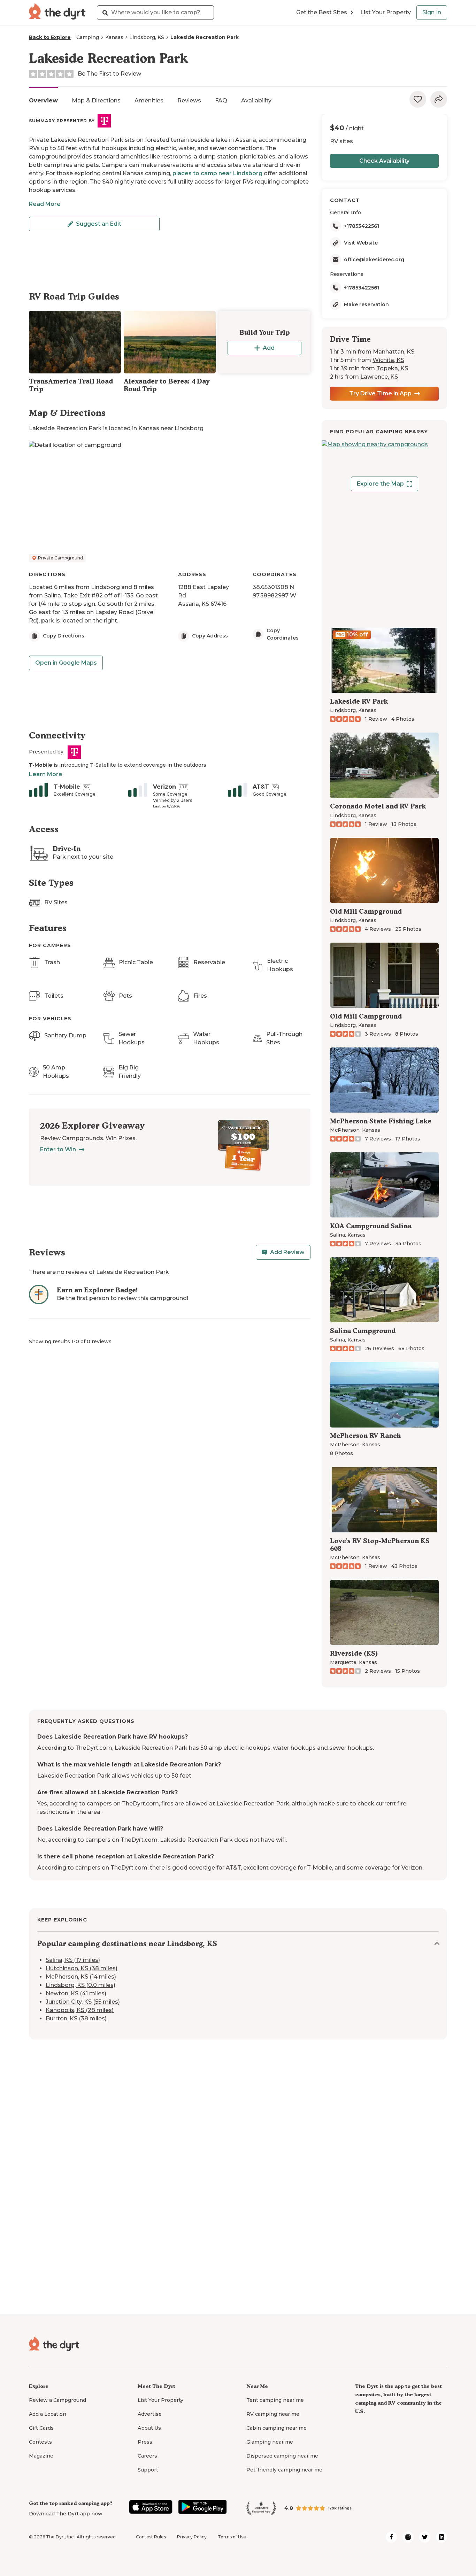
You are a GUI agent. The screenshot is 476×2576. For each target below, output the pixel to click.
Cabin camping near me (277, 2428)
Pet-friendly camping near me (284, 2470)
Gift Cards (41, 2428)
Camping (88, 37)
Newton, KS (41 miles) (76, 1993)
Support (148, 2470)
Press (145, 2442)
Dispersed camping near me (282, 2456)
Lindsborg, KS (147, 37)
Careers (147, 2456)
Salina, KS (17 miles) (73, 1960)
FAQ (221, 100)
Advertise (150, 2414)
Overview (43, 100)
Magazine (41, 2456)
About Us (149, 2428)
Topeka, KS (392, 368)
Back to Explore (50, 37)
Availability (256, 100)
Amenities (149, 100)
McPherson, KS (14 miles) (81, 1977)
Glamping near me (270, 2442)
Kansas (114, 37)
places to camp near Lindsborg (217, 173)
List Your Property (386, 12)
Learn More (46, 774)
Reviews (189, 100)
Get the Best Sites (322, 12)
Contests (40, 2442)
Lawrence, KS (379, 377)
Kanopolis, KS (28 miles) (80, 2010)
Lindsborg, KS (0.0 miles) (80, 1985)
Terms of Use (232, 2537)
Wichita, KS (388, 360)
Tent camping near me (275, 2400)
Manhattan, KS (394, 352)
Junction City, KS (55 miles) (83, 2002)
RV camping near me (273, 2414)
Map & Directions (96, 100)
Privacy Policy (192, 2537)
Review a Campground (57, 2400)
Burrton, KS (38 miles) (76, 2018)
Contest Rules (151, 2537)
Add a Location (48, 2414)
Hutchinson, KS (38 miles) (82, 1968)
